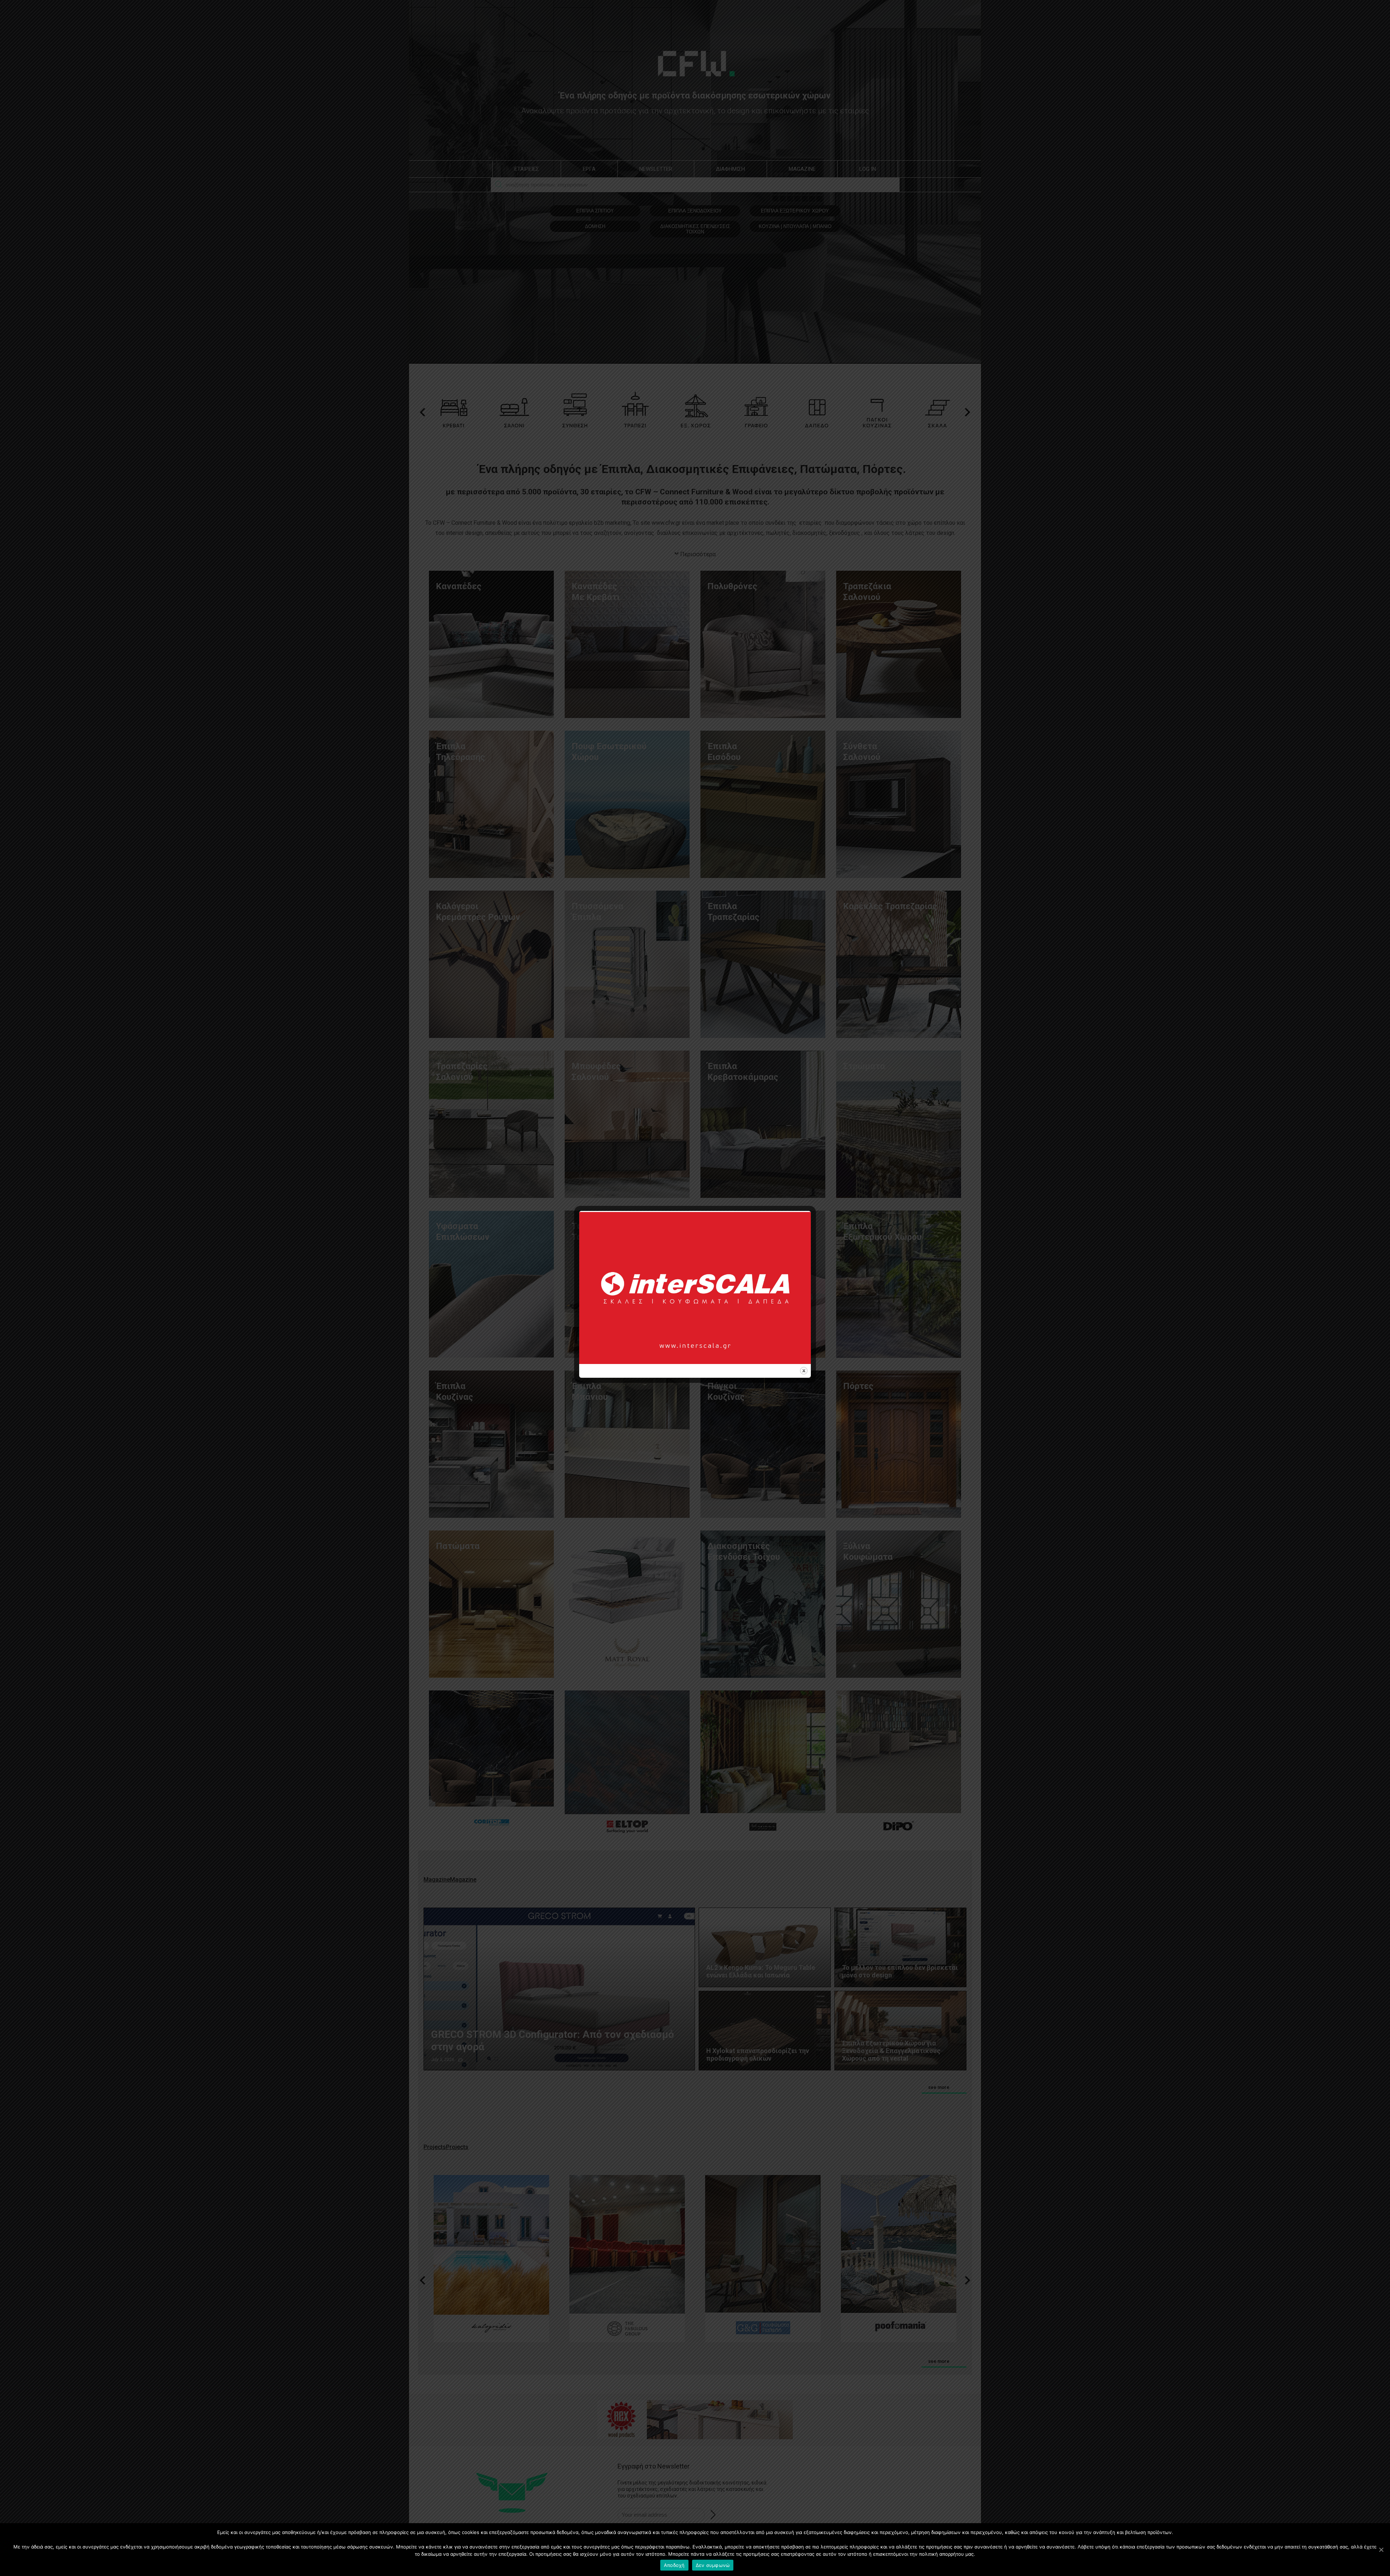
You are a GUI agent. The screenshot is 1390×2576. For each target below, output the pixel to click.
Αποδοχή (674, 2565)
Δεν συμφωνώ (713, 2565)
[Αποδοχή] (1381, 2550)
